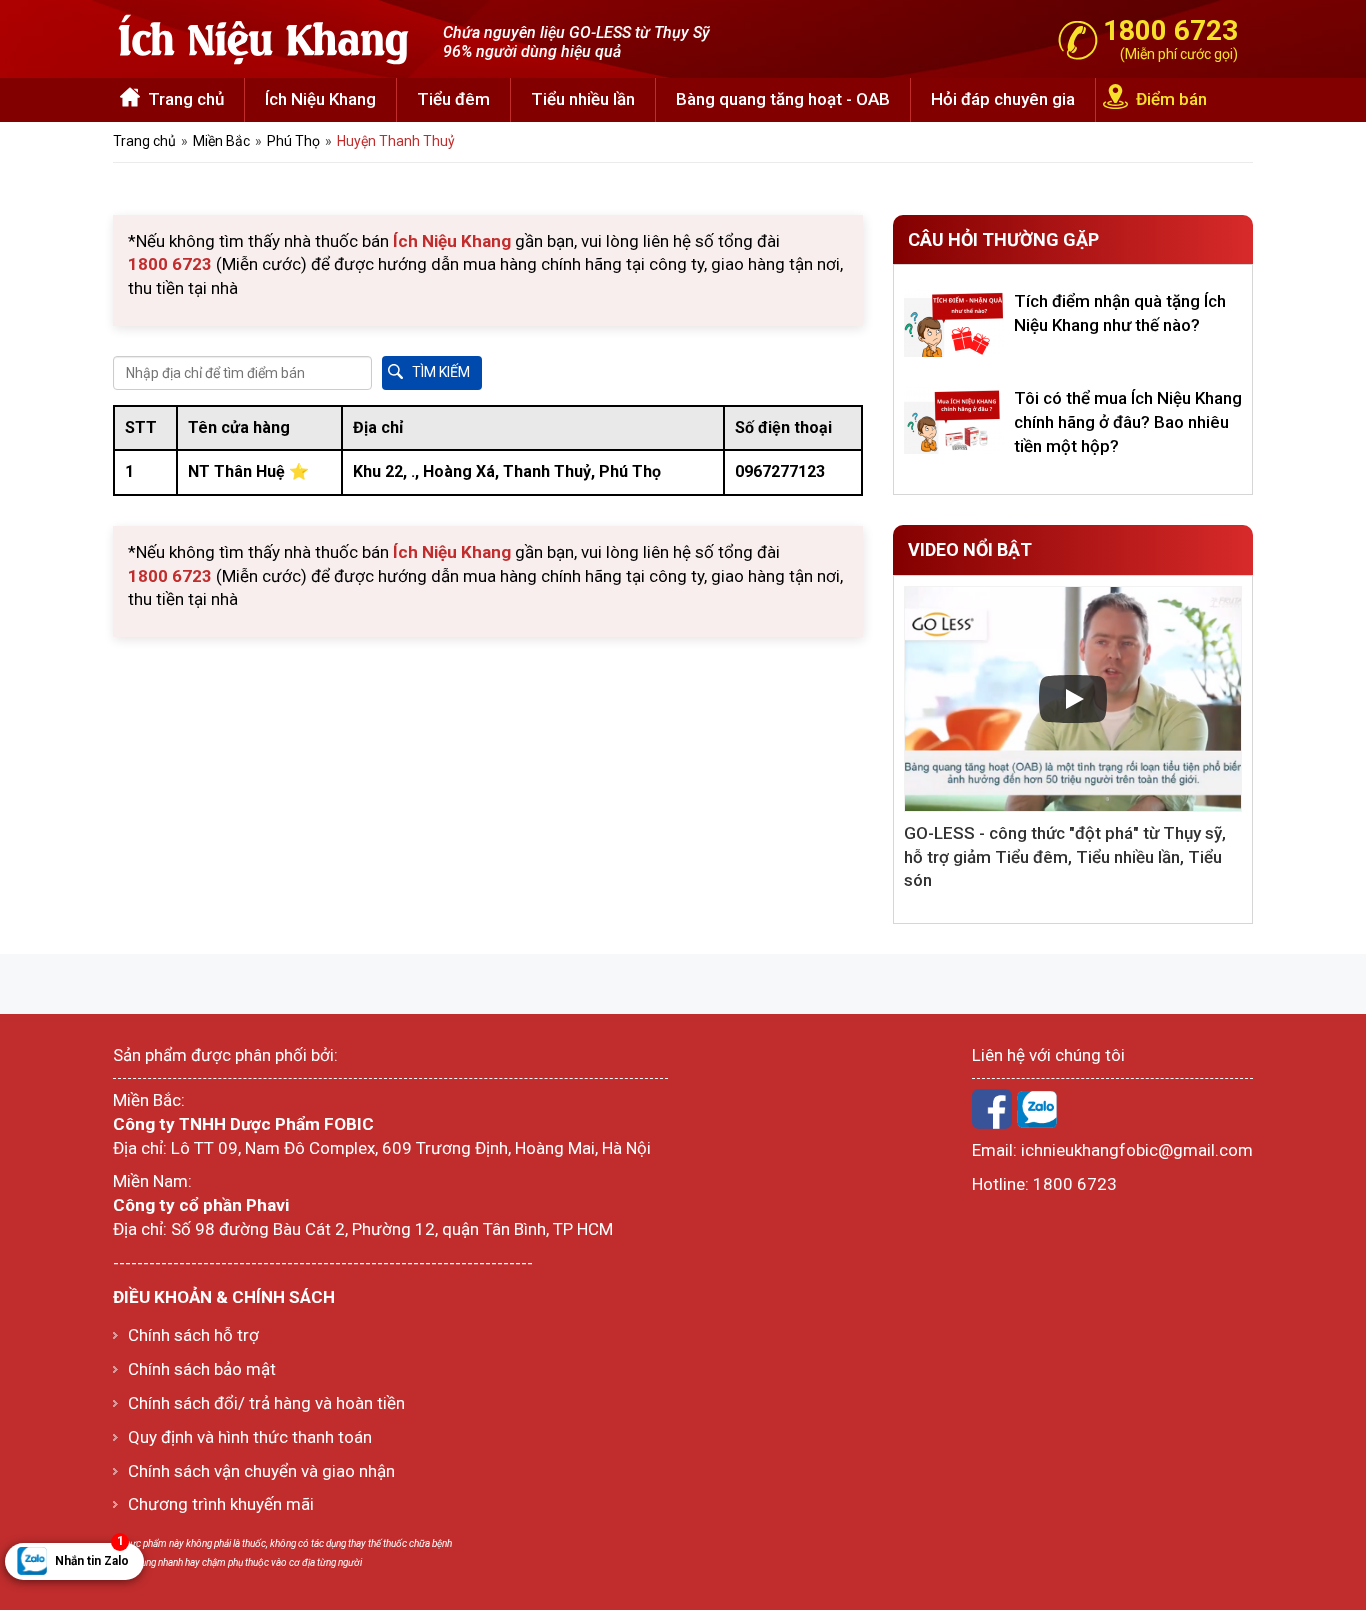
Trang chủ (186, 99)
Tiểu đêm (453, 99)
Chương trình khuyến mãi (221, 1504)
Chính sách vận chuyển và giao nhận (261, 1471)
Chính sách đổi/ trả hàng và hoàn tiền (266, 1403)
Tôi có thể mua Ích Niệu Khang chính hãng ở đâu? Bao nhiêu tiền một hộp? (1128, 422)
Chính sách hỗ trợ (193, 1335)
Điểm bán (1171, 99)
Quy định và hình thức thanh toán (250, 1437)
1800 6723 (1075, 1184)
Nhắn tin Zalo (92, 1555)
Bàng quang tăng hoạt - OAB (783, 99)
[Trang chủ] (263, 37)
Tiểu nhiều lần (583, 99)
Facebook (992, 1109)
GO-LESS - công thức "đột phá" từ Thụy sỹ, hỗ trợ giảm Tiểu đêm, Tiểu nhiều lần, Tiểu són (1065, 857)
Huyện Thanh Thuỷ (396, 141)
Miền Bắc (221, 141)
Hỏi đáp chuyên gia (1003, 99)
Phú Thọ (293, 141)
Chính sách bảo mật (202, 1369)
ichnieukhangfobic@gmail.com (1137, 1150)
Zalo (1037, 1109)
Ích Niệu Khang (320, 99)
